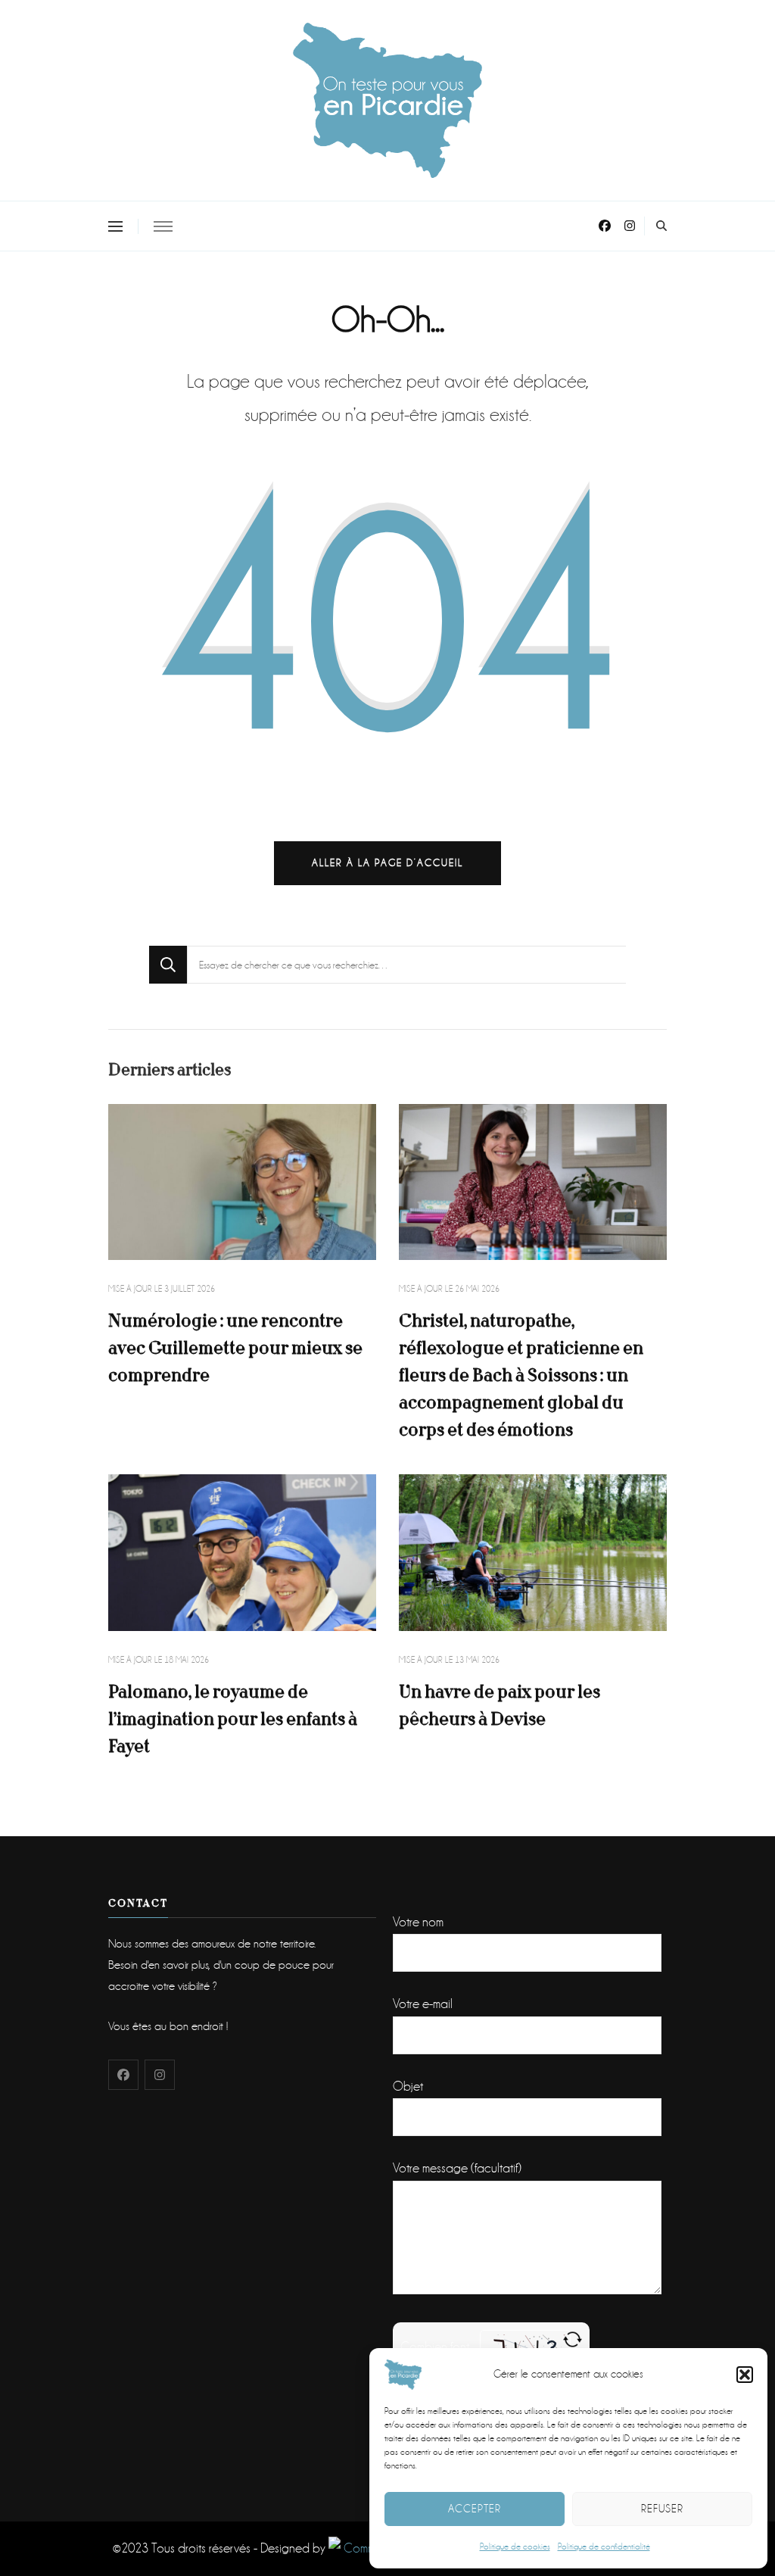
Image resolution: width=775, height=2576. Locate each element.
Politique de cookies (515, 2547)
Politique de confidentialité (604, 2547)
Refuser (662, 2509)
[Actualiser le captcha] (573, 2339)
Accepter (475, 2509)
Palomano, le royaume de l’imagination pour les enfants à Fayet (233, 1719)
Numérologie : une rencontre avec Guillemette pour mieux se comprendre (235, 1348)
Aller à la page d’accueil (387, 863)
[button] (745, 2375)
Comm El (364, 2548)
